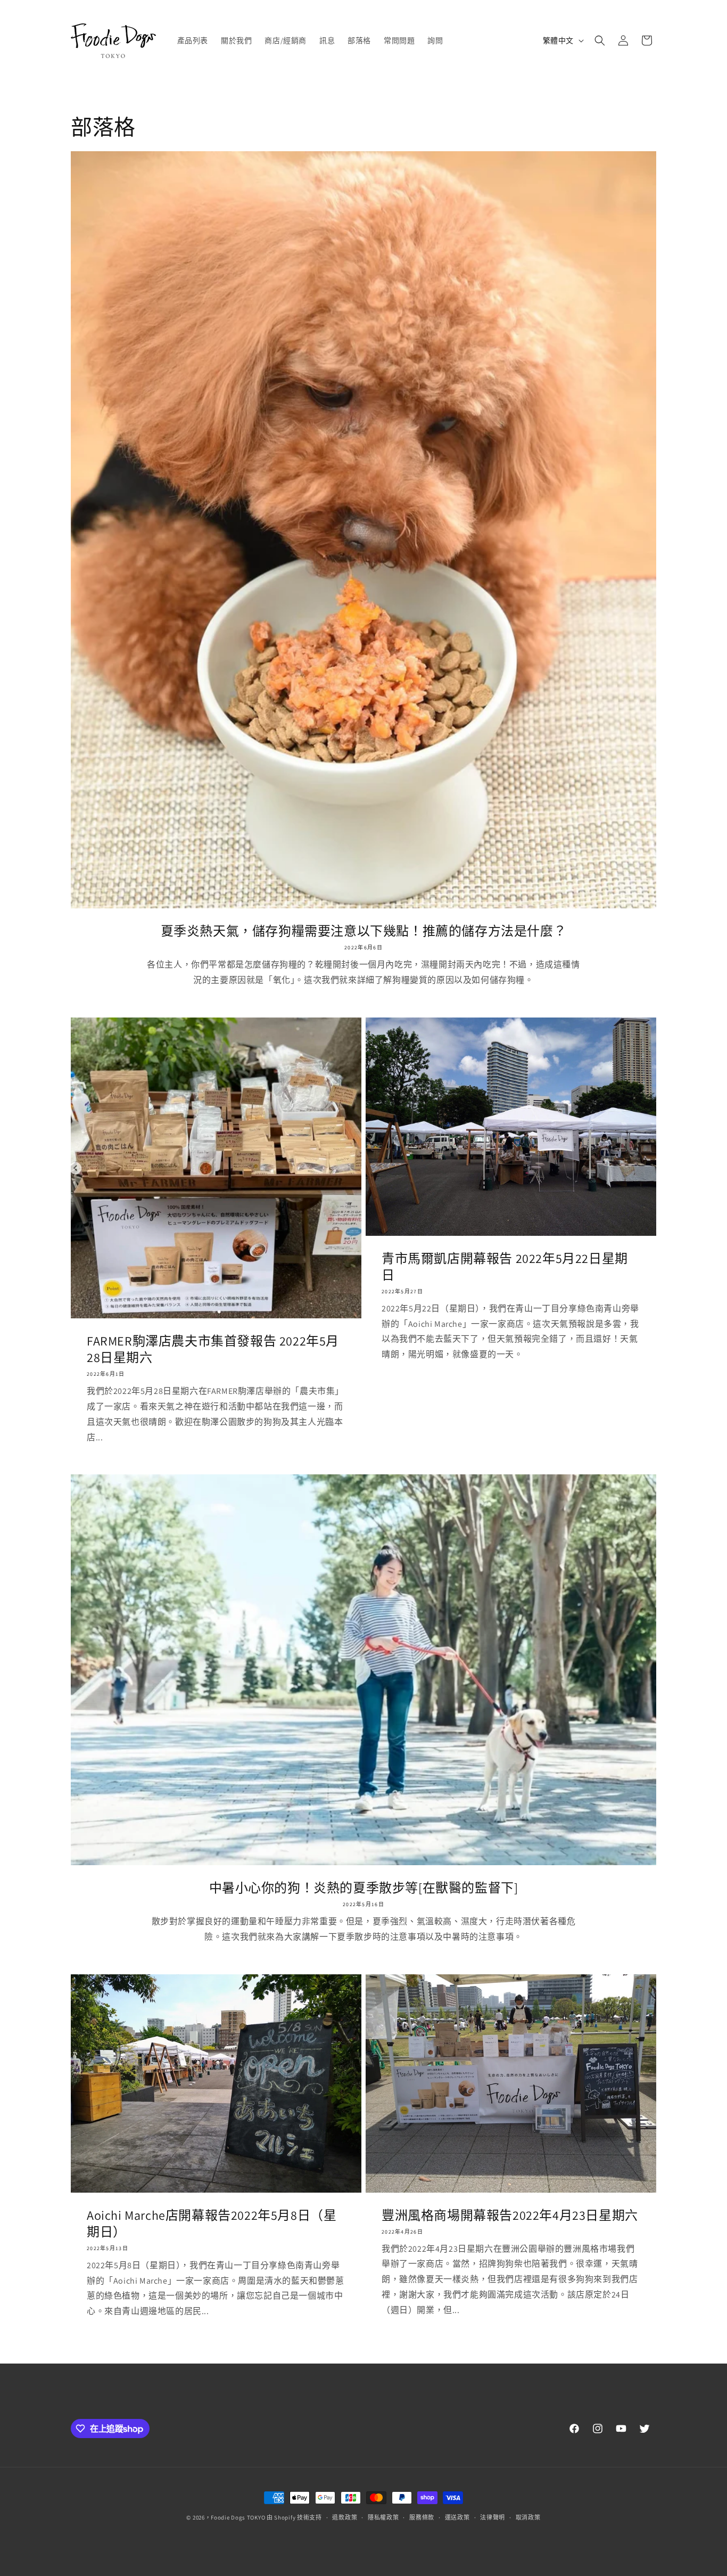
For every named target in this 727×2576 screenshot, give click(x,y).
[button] (600, 40)
